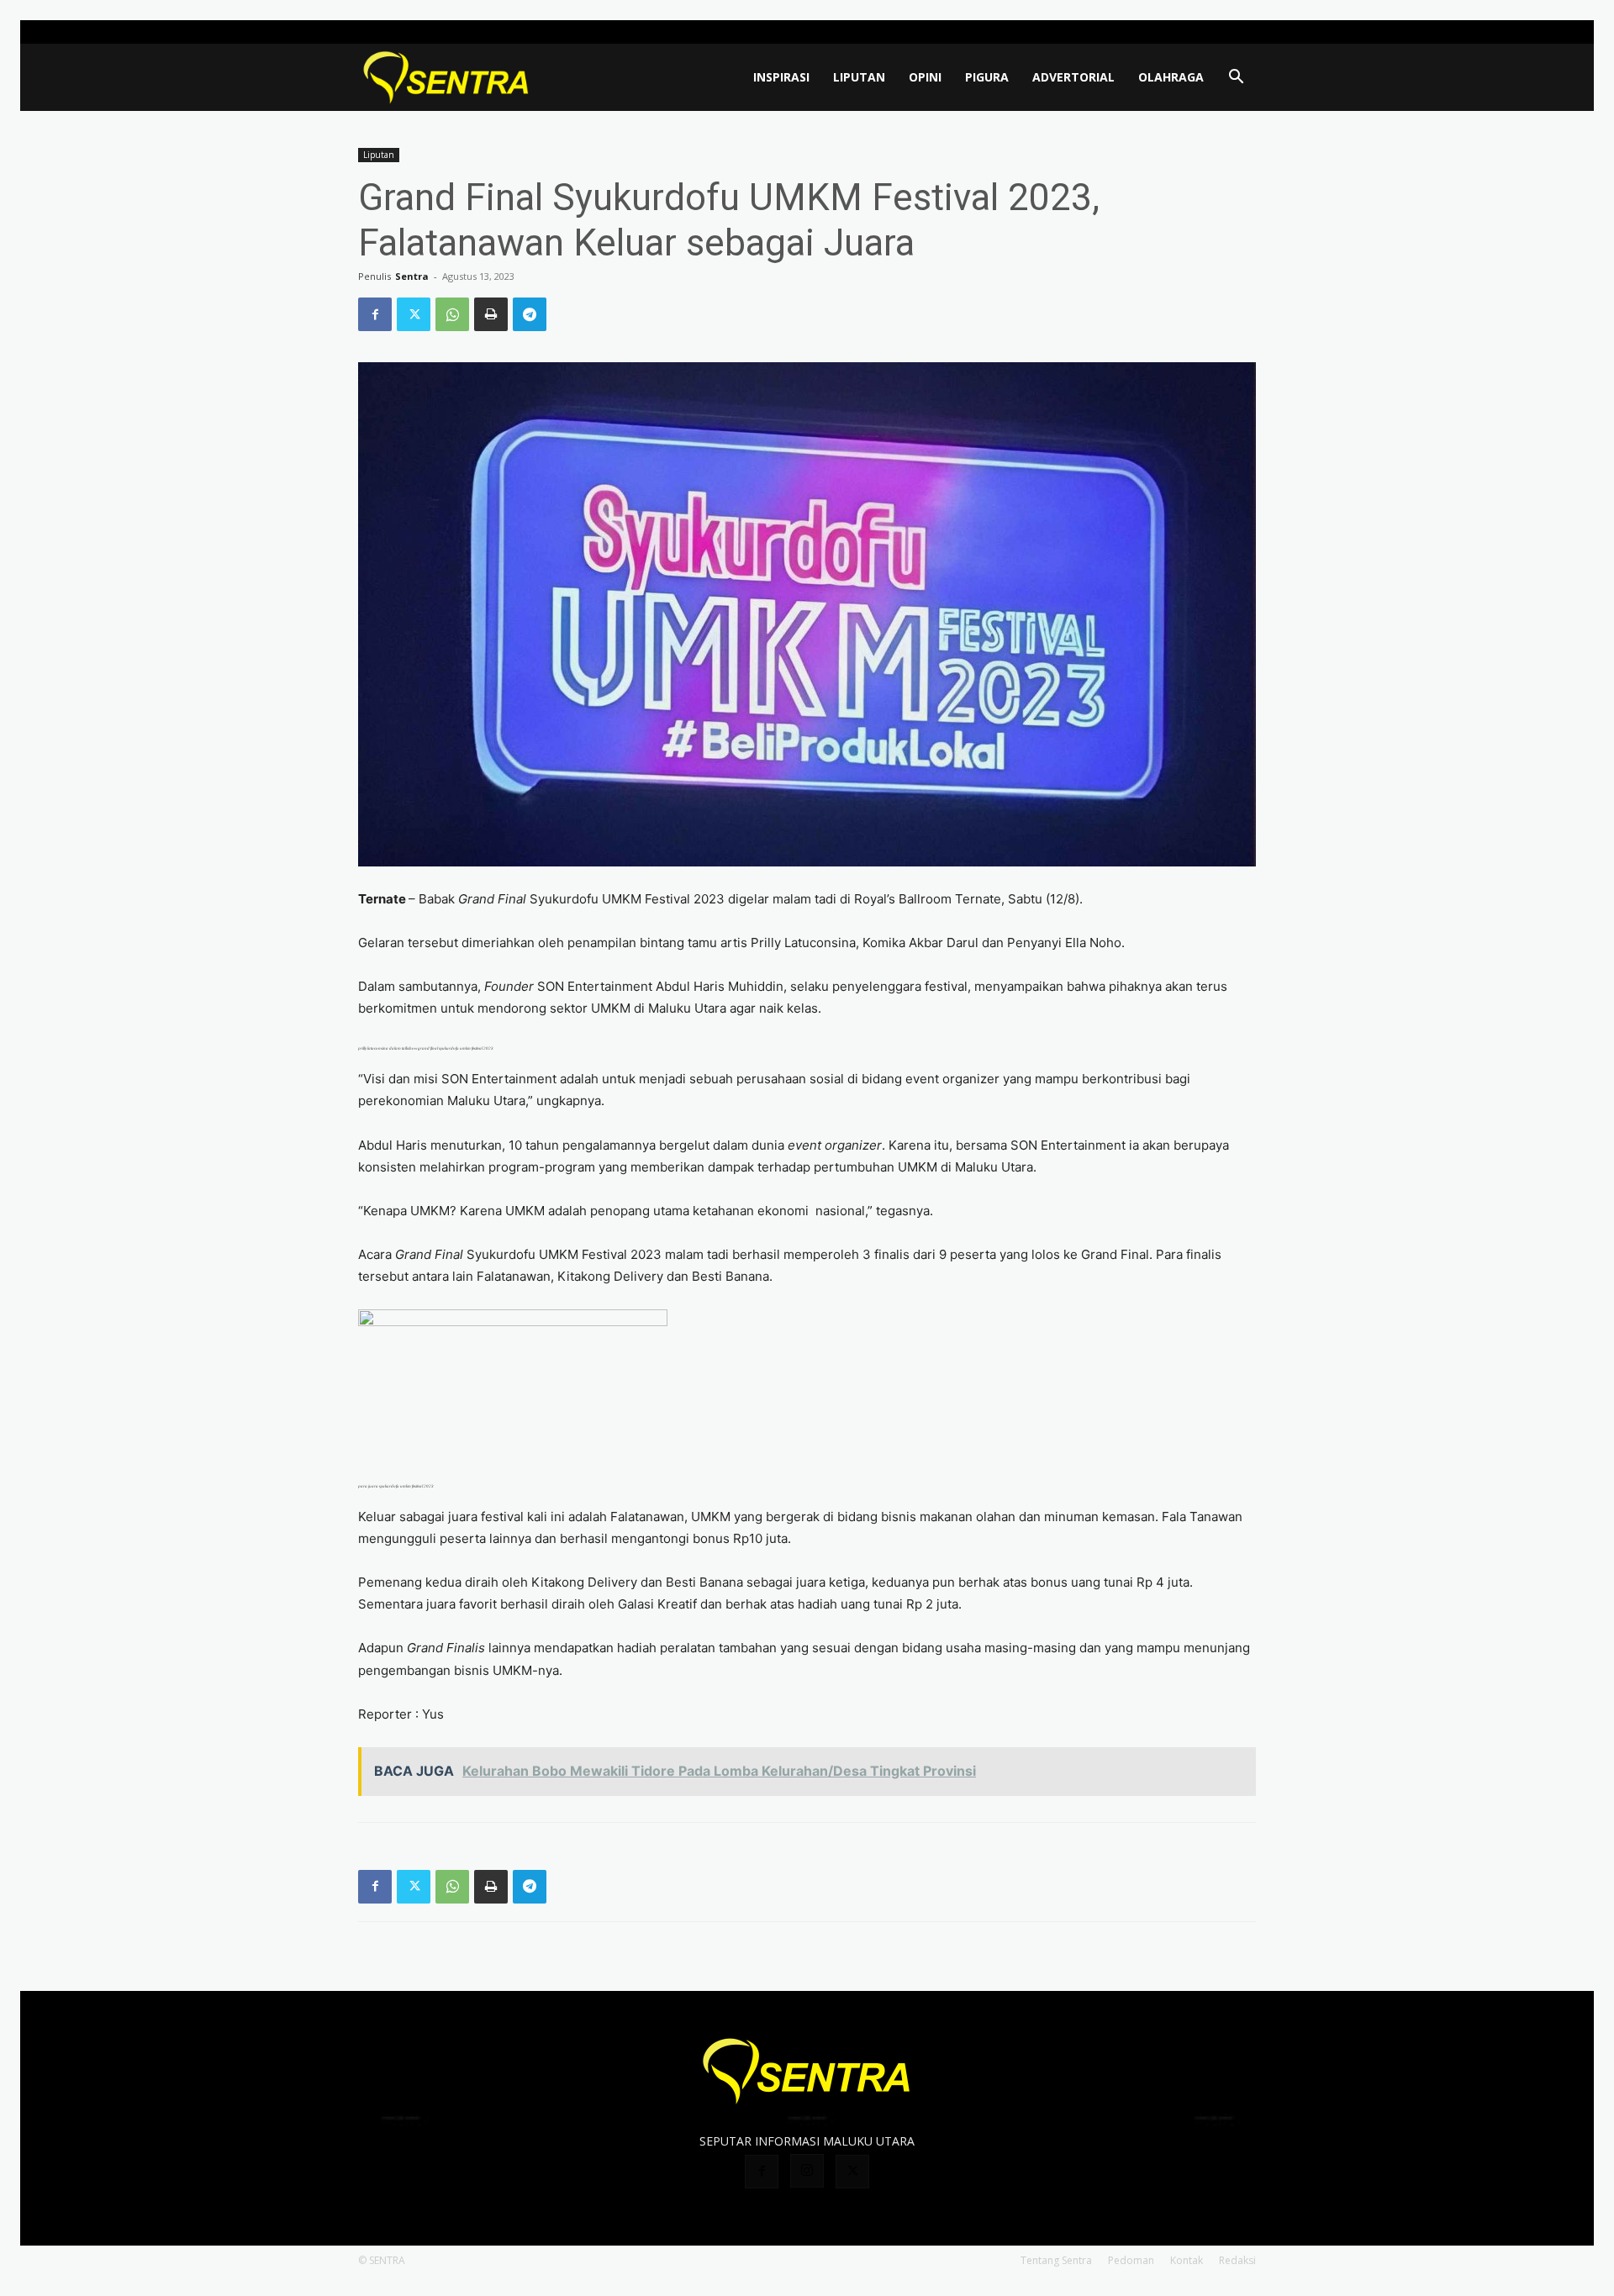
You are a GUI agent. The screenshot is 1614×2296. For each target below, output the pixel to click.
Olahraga (1171, 77)
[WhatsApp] (452, 314)
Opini (925, 77)
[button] (1236, 79)
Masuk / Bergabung (1119, 32)
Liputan (859, 77)
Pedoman (1131, 2260)
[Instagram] (1216, 32)
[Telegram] (530, 314)
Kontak (1187, 2260)
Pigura (987, 77)
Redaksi (1237, 2260)
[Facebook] (1188, 32)
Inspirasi (781, 77)
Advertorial (1073, 77)
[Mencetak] (491, 314)
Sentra (412, 276)
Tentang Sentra (1056, 2260)
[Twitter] (1243, 32)
